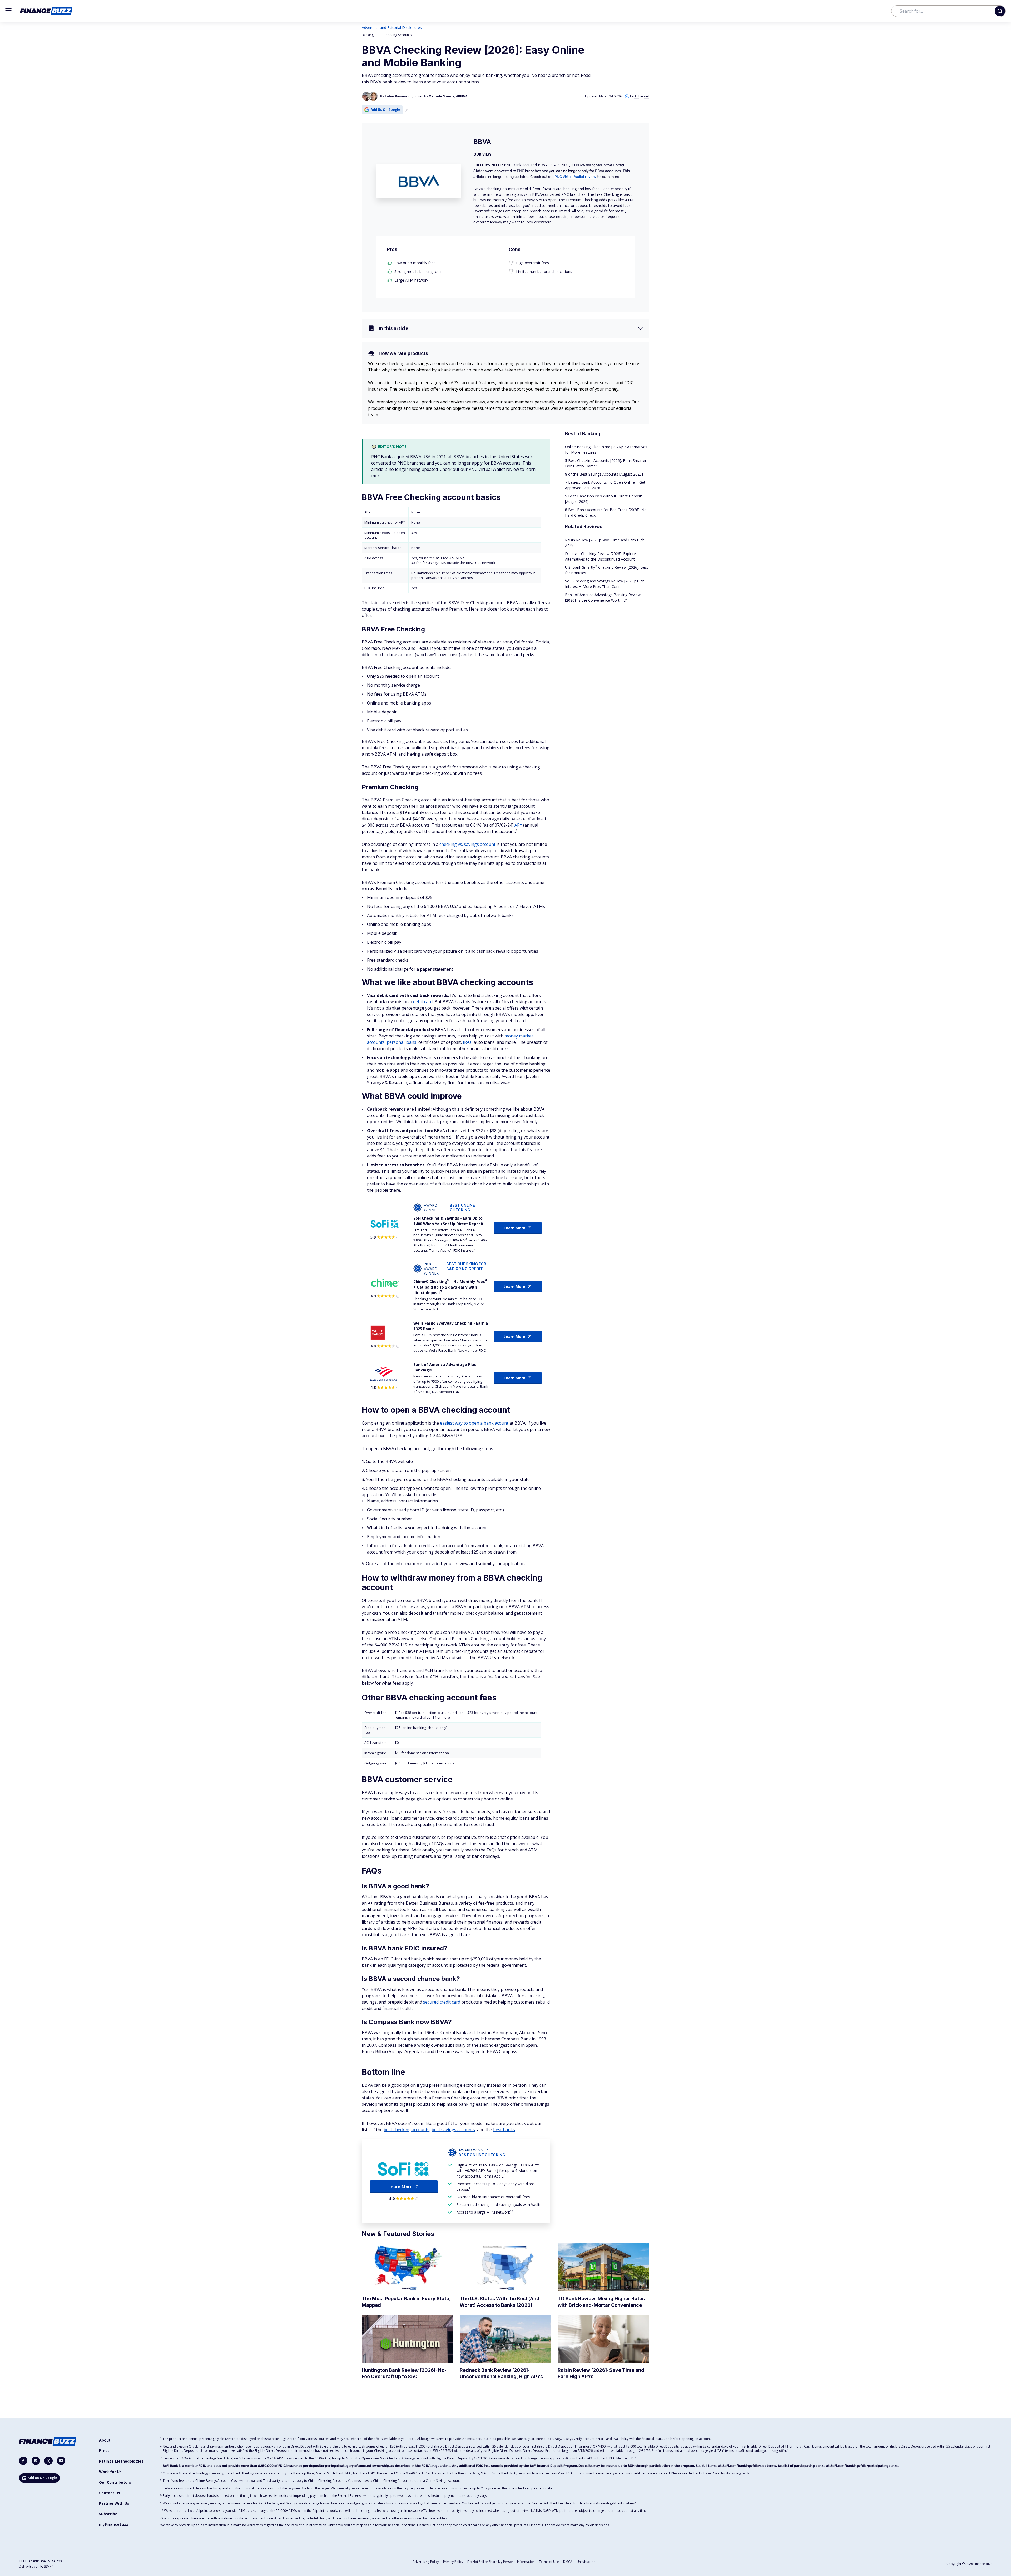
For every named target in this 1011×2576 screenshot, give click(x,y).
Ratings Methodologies (121, 2461)
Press (104, 2451)
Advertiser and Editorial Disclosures (392, 28)
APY (518, 825)
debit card (423, 1002)
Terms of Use (549, 2562)
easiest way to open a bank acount (474, 1423)
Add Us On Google (385, 110)
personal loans (402, 1042)
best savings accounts (453, 2130)
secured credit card (442, 2002)
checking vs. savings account (467, 844)
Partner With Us (114, 2503)
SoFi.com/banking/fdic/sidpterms (749, 2466)
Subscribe (108, 2514)
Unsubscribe (586, 2562)
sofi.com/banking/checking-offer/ (763, 2451)
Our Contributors (115, 2482)
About (105, 2440)
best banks (504, 2130)
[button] (8, 11)
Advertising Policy (426, 2562)
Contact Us (110, 2493)
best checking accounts (407, 2130)
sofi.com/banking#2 (577, 2458)
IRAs (467, 1042)
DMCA (568, 2562)
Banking (368, 35)
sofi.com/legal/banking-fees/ (614, 2503)
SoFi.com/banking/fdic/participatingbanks (864, 2466)
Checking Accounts (398, 35)
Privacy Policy (453, 2562)
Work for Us (110, 2472)
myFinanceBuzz (114, 2524)
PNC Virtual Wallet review (575, 177)
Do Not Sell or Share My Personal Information (501, 2562)
